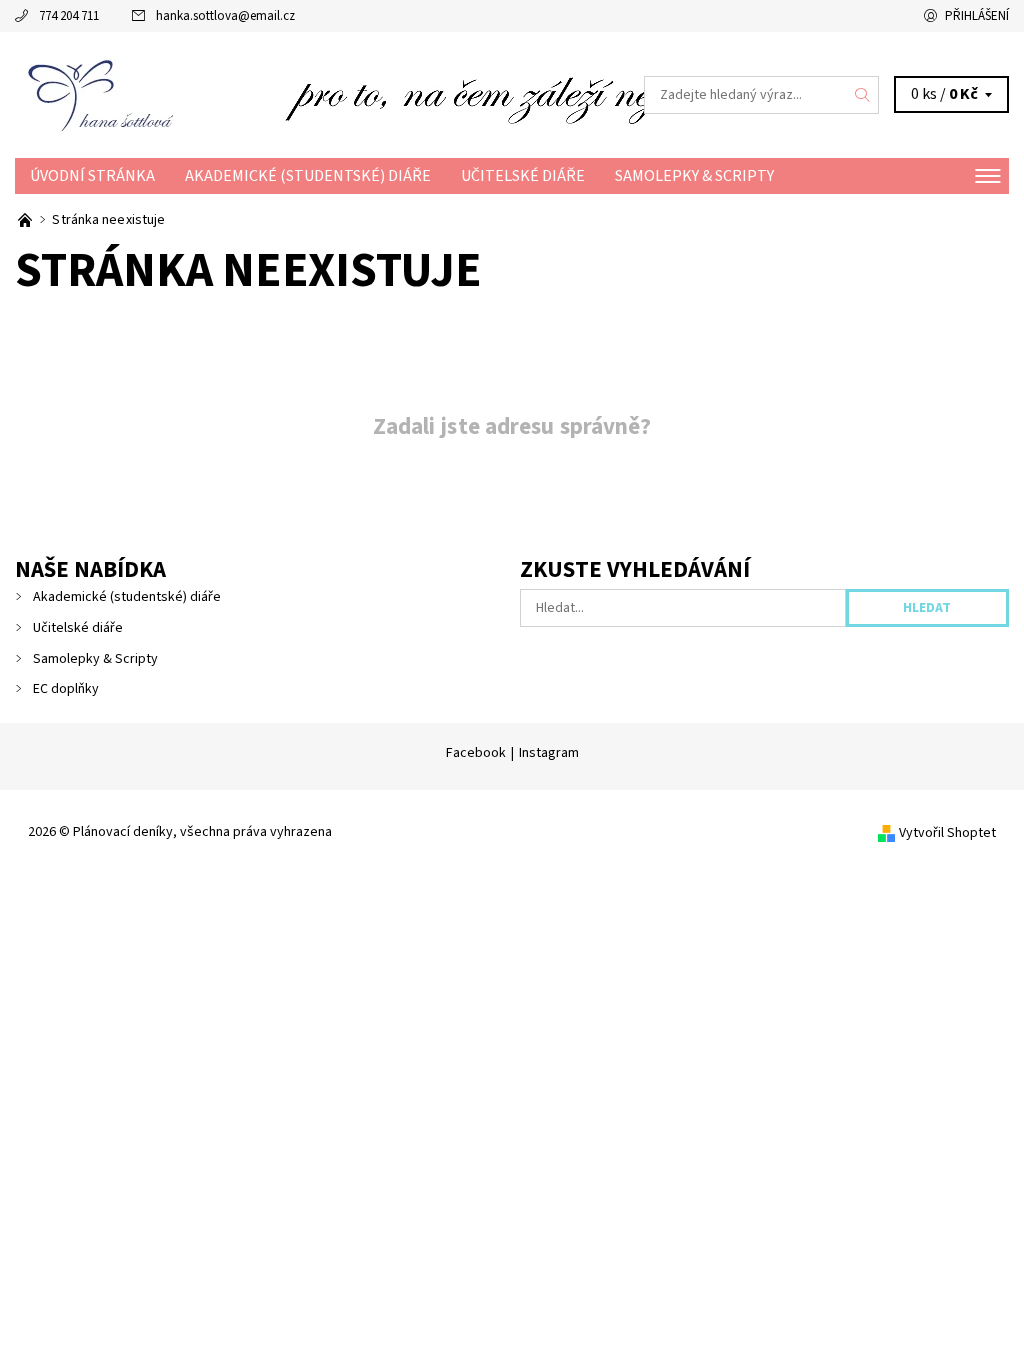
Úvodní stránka (92, 176)
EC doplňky (66, 689)
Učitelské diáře (523, 176)
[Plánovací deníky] (263, 95)
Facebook (476, 753)
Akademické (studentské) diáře (308, 176)
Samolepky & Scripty (694, 176)
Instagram (549, 753)
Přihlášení (977, 16)
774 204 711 (69, 16)
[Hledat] (863, 95)
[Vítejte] (26, 220)
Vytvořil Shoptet (947, 833)
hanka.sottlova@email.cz (225, 16)
